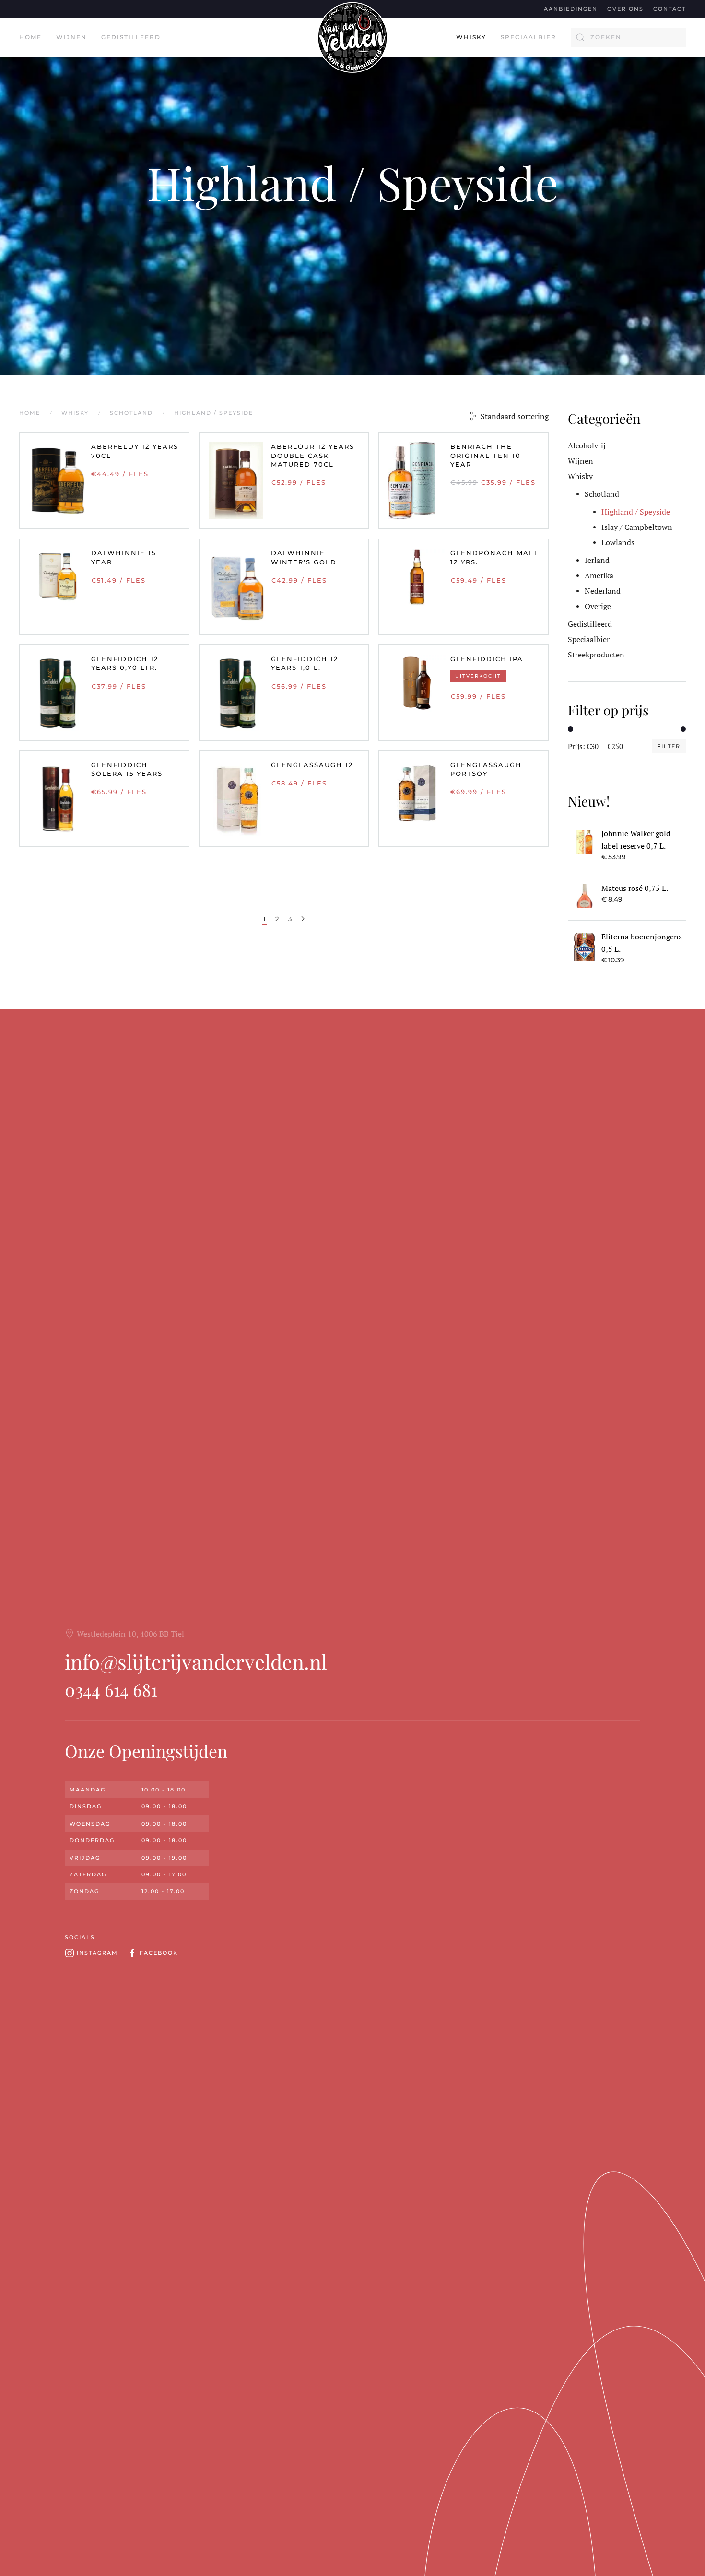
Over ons (625, 9)
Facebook (159, 1953)
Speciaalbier (529, 37)
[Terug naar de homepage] (352, 37)
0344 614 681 (111, 1689)
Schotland (602, 494)
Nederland (603, 591)
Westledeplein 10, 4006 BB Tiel (130, 1634)
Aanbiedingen (571, 9)
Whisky (580, 476)
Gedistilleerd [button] (131, 37)
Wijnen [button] (71, 37)
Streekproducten (596, 655)
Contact (670, 9)
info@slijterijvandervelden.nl (196, 1662)
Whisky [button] (471, 37)
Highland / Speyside (353, 182)
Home (30, 37)
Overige (598, 606)
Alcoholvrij (587, 445)
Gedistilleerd (590, 624)
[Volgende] (303, 919)
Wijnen (581, 461)
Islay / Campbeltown (637, 527)
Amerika (599, 575)
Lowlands (618, 542)
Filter (669, 746)
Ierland (597, 560)
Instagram (97, 1953)
